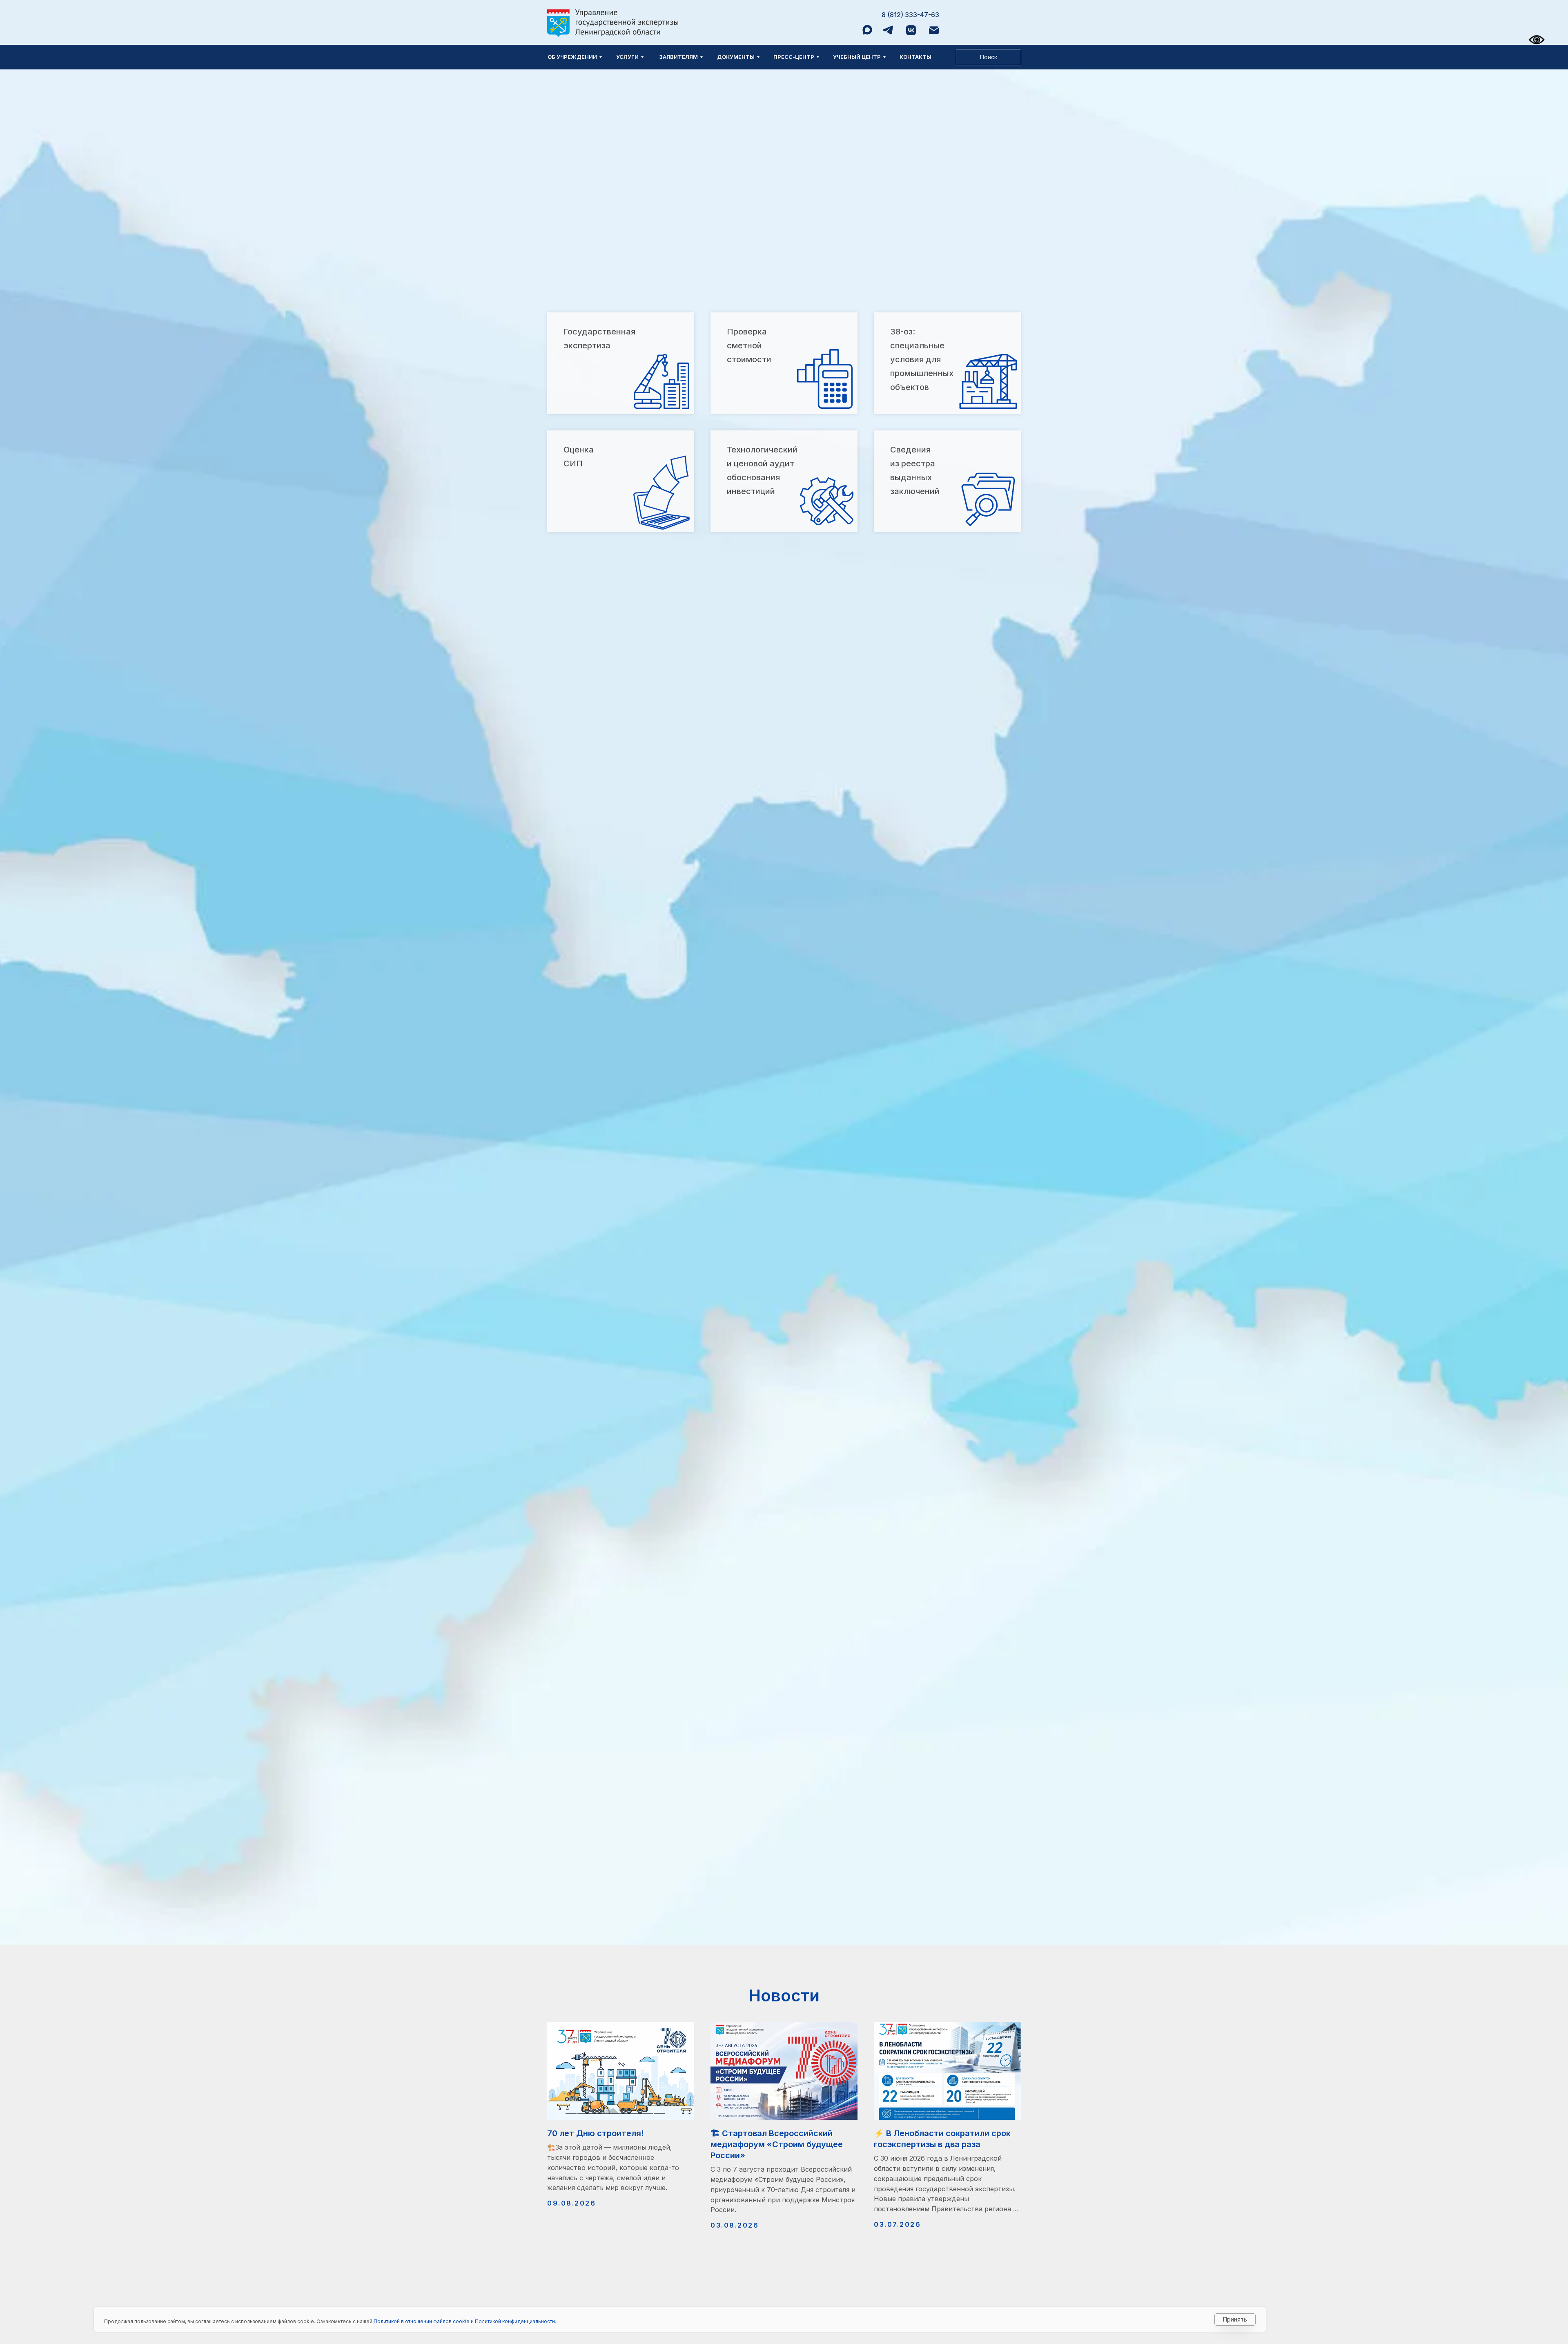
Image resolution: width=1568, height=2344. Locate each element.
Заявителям (678, 57)
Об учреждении (572, 57)
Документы (736, 57)
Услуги (627, 57)
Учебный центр (857, 57)
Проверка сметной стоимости (749, 345)
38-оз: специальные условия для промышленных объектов (922, 359)
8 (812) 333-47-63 (910, 15)
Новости (784, 1995)
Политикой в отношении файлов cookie (422, 2321)
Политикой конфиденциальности (515, 2321)
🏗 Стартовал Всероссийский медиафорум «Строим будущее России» (777, 2144)
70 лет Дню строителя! (596, 2133)
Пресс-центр (794, 57)
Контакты (915, 57)
